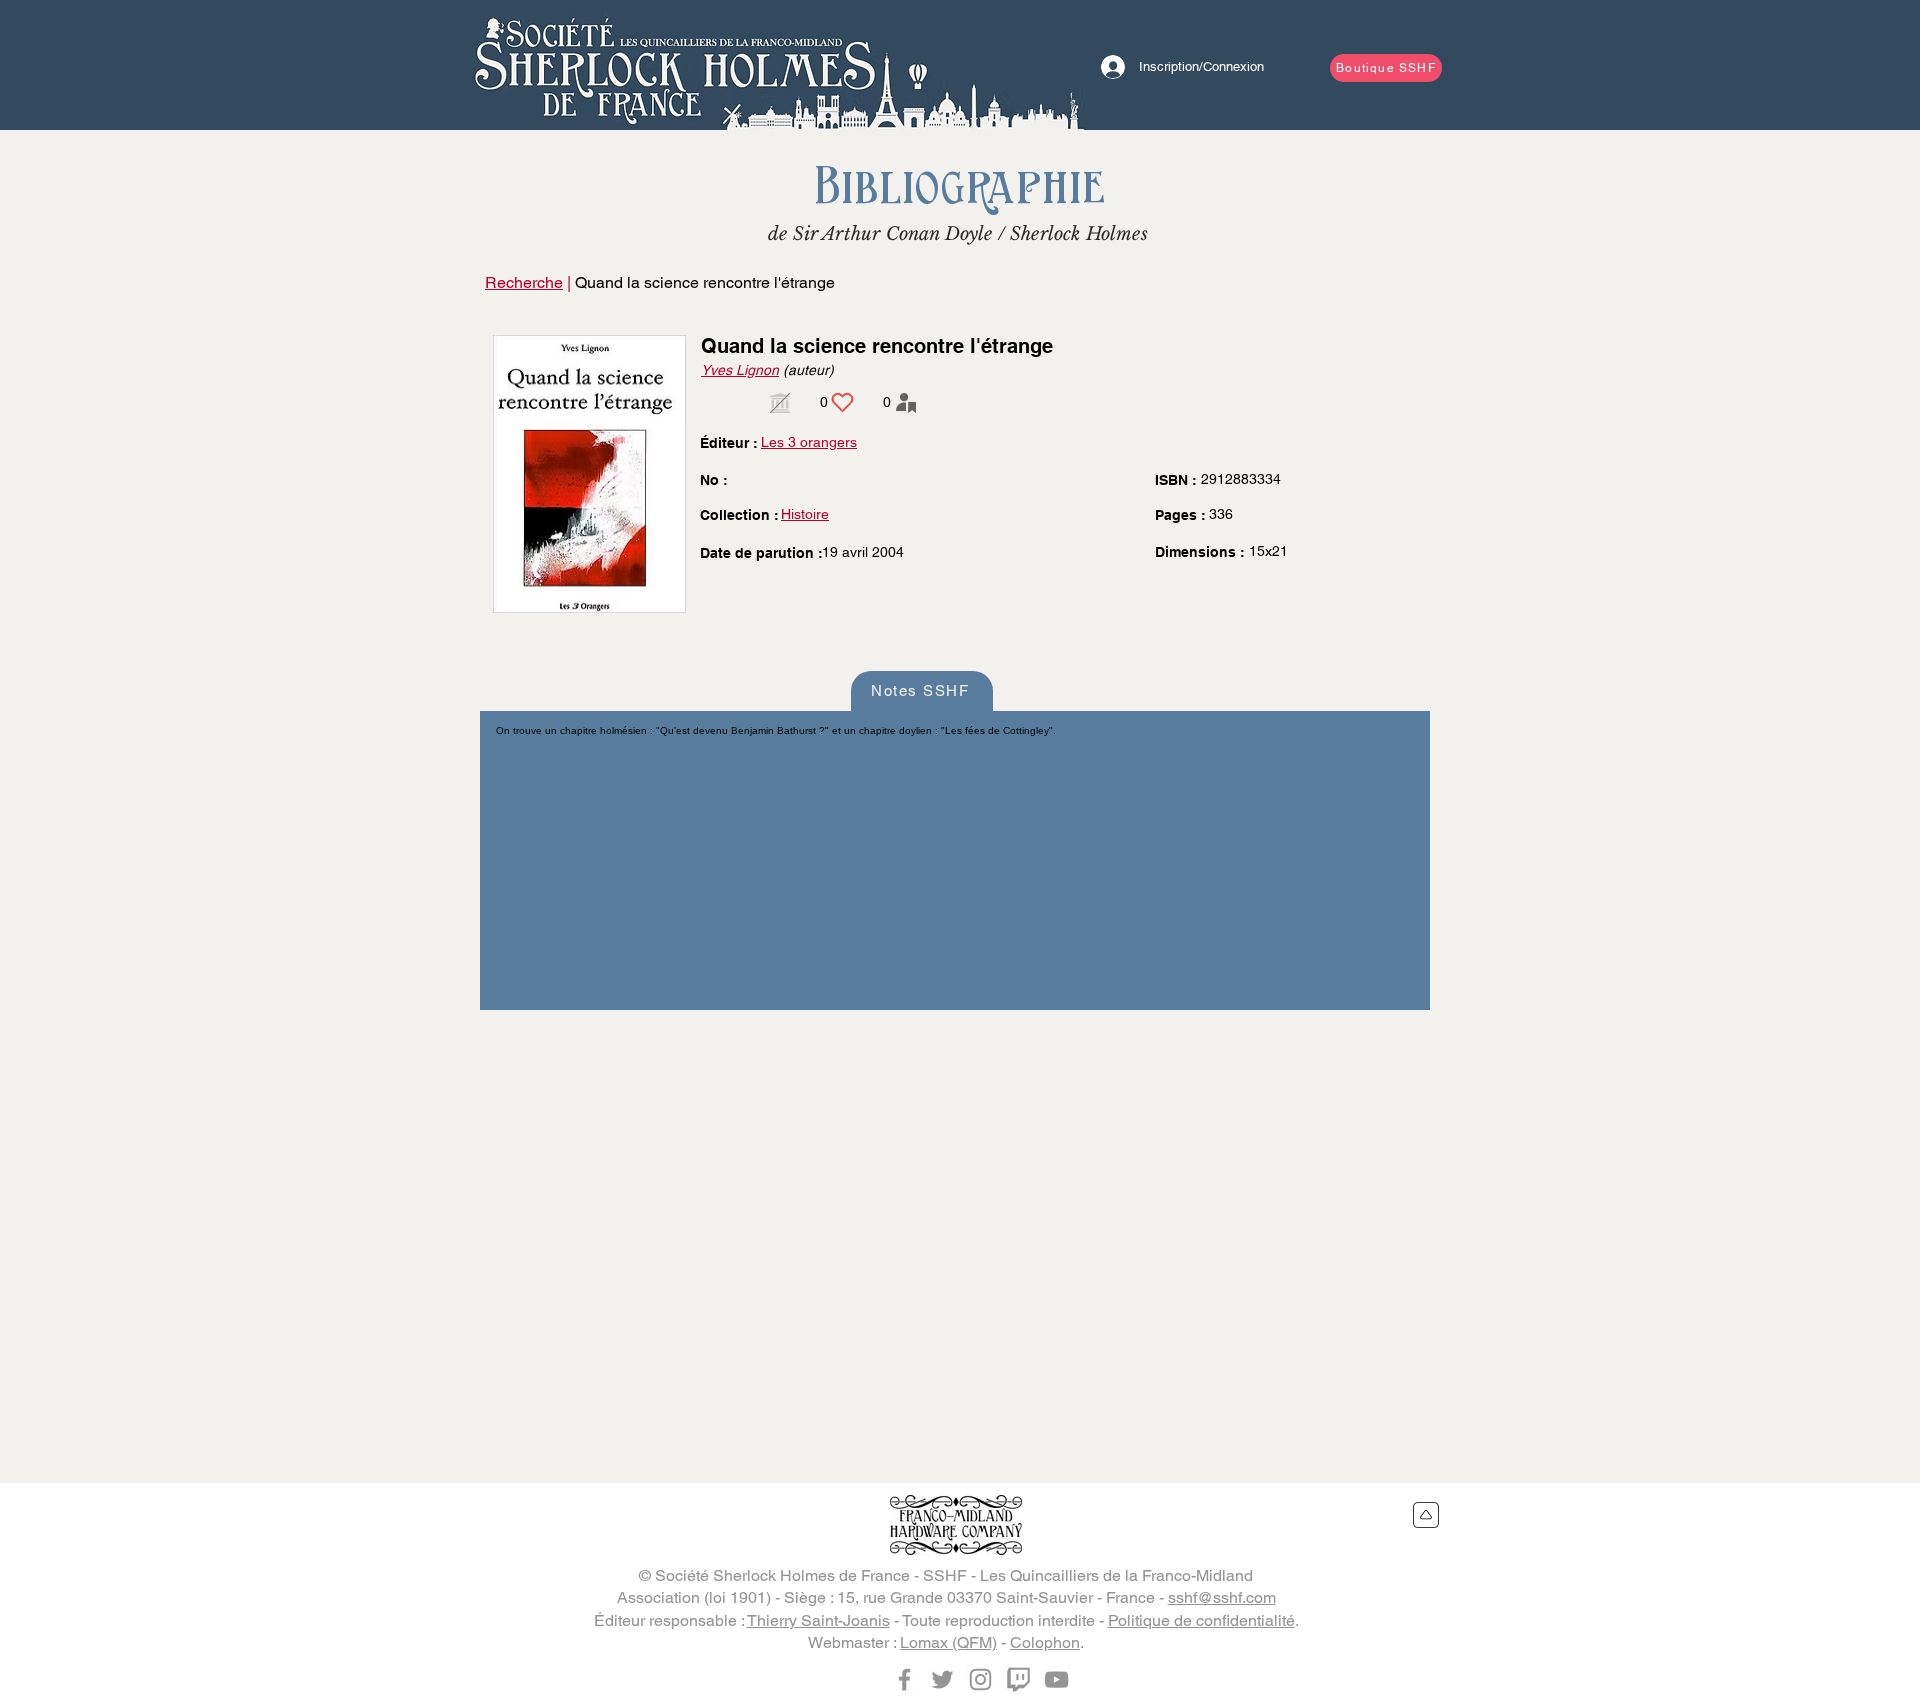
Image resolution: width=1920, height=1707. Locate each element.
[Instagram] (980, 1679)
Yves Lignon (740, 370)
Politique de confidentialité (1201, 1620)
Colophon (1045, 1642)
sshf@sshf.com (1222, 1597)
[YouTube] (1056, 1679)
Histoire (805, 514)
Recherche (524, 282)
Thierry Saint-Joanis (818, 1620)
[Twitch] (1018, 1679)
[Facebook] (904, 1679)
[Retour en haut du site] (1426, 1515)
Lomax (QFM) (948, 1642)
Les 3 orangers (809, 442)
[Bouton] (675, 65)
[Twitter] (942, 1679)
